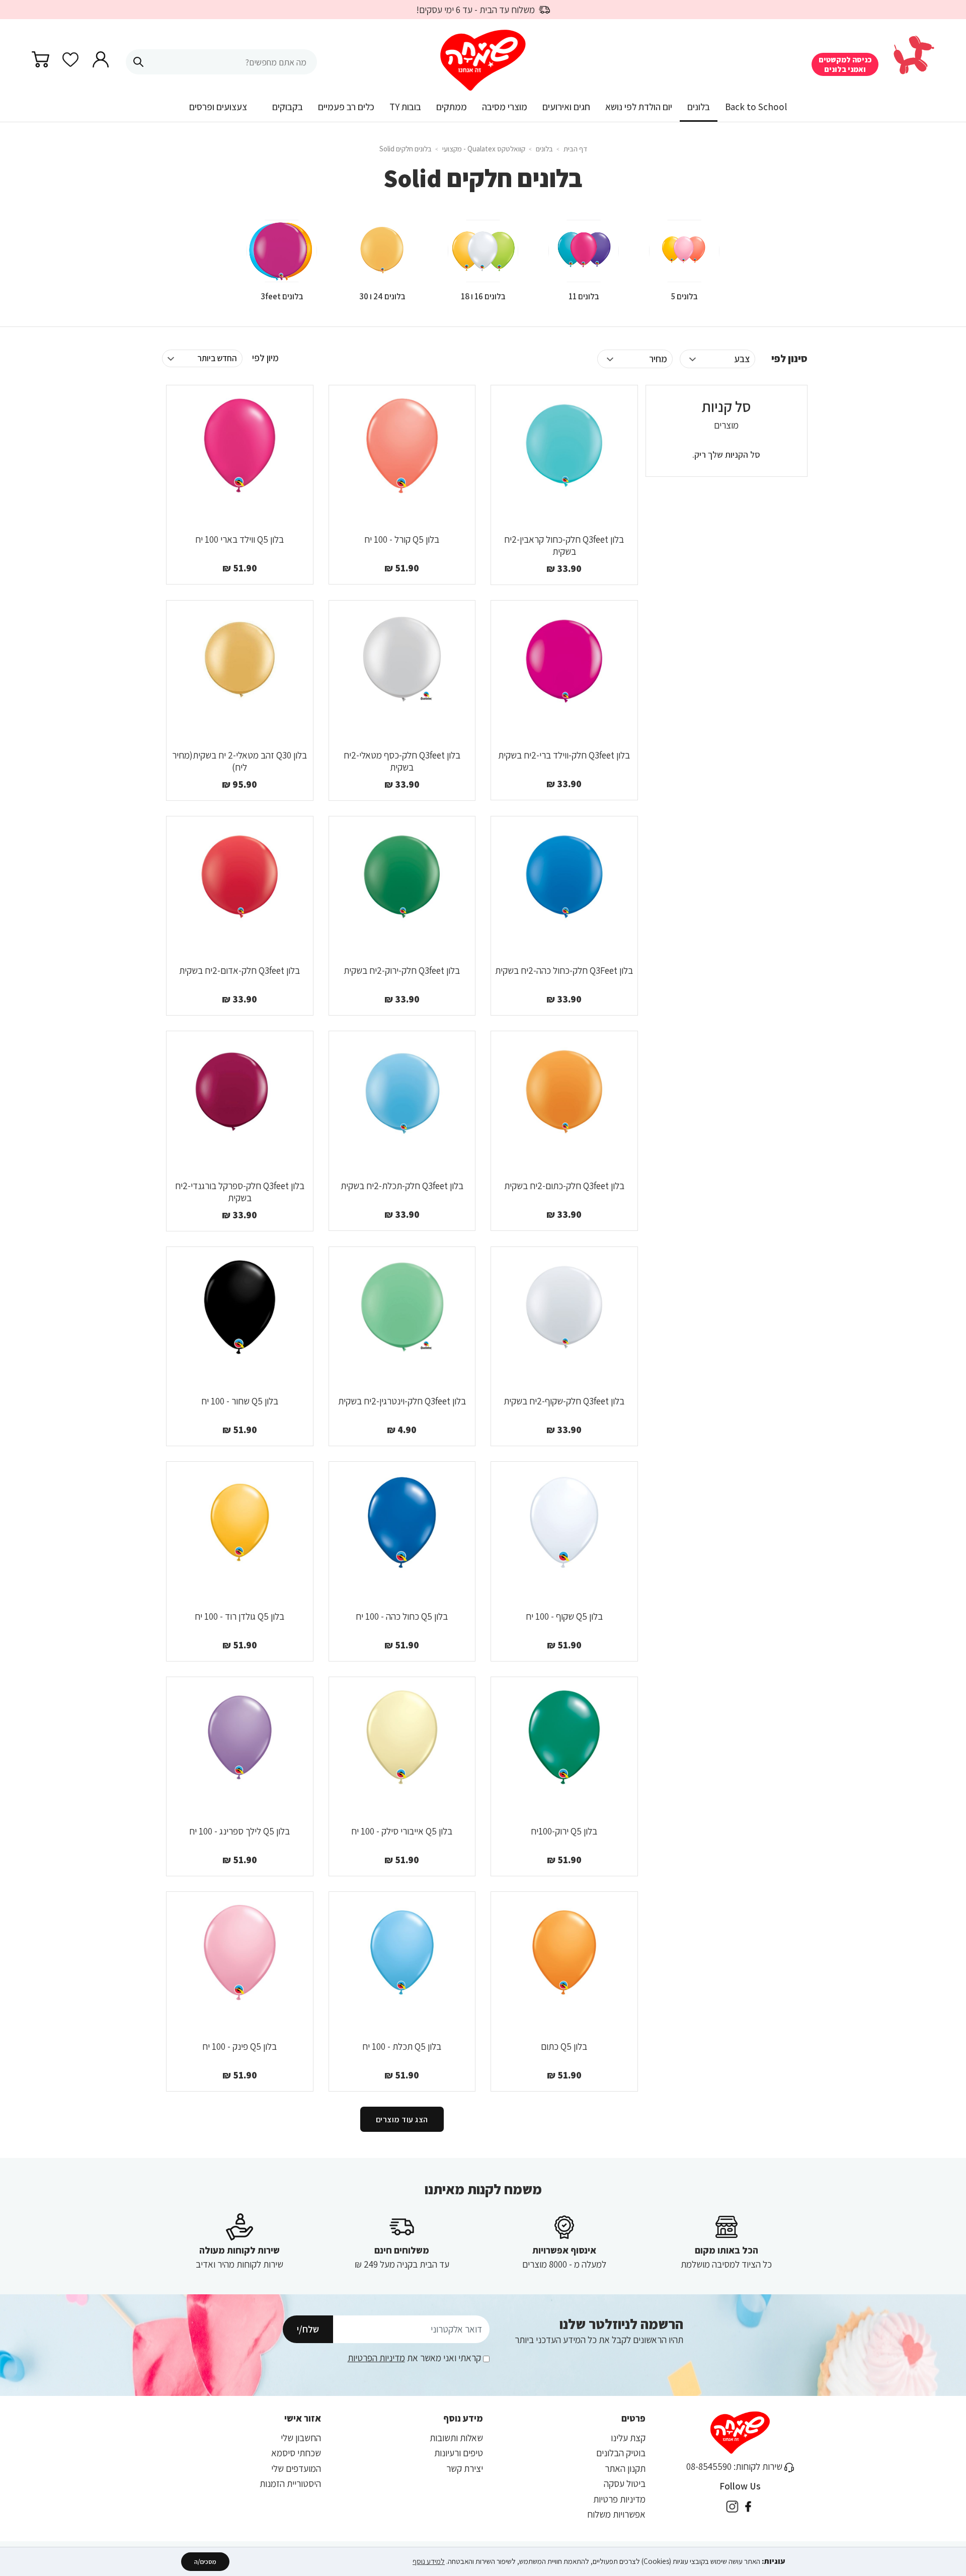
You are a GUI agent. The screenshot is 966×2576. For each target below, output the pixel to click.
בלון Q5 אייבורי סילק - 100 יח (402, 1831)
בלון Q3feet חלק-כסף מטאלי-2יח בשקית (402, 761)
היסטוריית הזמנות (290, 2483)
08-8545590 (709, 2466)
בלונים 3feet (282, 296)
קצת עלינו (628, 2438)
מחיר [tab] (658, 359)
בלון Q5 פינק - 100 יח (239, 2046)
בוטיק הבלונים (621, 2453)
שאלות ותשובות (456, 2438)
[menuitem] (756, 110)
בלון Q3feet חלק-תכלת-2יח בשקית (402, 1186)
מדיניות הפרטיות (376, 2358)
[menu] (483, 111)
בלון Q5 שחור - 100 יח (240, 1401)
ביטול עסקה (625, 2483)
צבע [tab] (742, 359)
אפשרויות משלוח (616, 2514)
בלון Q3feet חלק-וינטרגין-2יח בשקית (402, 1401)
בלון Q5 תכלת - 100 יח (402, 2046)
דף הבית (575, 149)
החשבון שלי (301, 2438)
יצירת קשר (465, 2468)
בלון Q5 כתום (564, 2046)
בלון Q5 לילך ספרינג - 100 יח (239, 1831)
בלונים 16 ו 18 (483, 296)
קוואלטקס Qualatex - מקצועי (483, 149)
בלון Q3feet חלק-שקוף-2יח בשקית (564, 1401)
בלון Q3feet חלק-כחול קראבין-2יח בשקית (564, 545)
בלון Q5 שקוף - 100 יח (564, 1616)
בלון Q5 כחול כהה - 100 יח (402, 1616)
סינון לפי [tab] (789, 358)
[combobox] (221, 62)
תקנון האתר (625, 2468)
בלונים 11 (584, 296)
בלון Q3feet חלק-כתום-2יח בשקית (564, 1186)
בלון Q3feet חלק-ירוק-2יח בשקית (402, 970)
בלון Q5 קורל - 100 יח (402, 539)
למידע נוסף (429, 2561)
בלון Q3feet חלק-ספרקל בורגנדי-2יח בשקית (240, 1192)
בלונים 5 (685, 296)
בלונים (544, 149)
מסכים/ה (205, 2562)
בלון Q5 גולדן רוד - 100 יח (239, 1616)
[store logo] (483, 61)
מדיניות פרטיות (619, 2499)
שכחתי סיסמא (296, 2453)
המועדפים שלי (296, 2468)
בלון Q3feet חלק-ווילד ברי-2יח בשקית (564, 755)
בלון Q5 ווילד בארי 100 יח (239, 539)
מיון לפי (265, 358)
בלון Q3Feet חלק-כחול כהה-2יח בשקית (564, 970)
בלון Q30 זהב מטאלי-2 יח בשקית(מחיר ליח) (239, 761)
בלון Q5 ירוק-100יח (564, 1831)
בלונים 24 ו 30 (382, 296)
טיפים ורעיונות (459, 2453)
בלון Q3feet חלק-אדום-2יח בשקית (239, 970)
